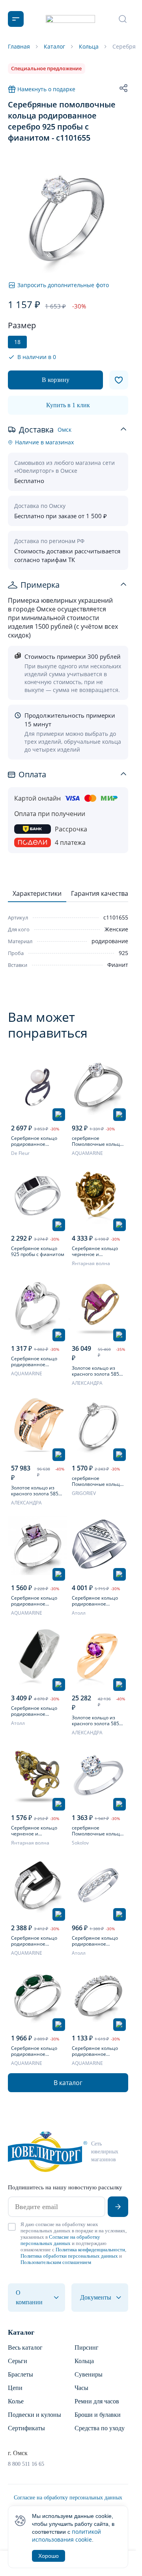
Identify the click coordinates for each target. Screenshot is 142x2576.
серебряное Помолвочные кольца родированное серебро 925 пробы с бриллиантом (97, 1481)
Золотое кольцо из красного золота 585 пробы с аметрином (35, 1491)
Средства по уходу (100, 2428)
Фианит (118, 965)
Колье (16, 2401)
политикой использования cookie (66, 2536)
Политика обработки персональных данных (69, 2256)
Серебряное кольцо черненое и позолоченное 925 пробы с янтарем (95, 1251)
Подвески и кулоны (35, 2415)
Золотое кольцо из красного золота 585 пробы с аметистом (95, 1720)
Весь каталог (25, 2348)
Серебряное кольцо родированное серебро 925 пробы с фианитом (35, 1711)
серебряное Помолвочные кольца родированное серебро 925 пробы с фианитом (97, 1141)
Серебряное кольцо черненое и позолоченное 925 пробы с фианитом (34, 1831)
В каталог (68, 2083)
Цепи (15, 2388)
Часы (81, 2388)
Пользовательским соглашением (56, 2262)
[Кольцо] (38, 1086)
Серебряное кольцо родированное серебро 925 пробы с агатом (35, 2051)
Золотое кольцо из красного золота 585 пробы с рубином (95, 1371)
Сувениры (89, 2374)
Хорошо (49, 2556)
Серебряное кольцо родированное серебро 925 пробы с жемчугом (35, 1141)
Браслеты (21, 2374)
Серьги (18, 2361)
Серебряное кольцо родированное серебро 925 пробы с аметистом (35, 1361)
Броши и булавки (98, 2415)
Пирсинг (87, 2348)
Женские (116, 929)
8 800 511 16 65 (26, 2464)
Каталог (21, 2332)
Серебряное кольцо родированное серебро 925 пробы (95, 1601)
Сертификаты (26, 2428)
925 (123, 953)
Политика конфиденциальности (90, 2250)
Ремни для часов (97, 2401)
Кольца (84, 2361)
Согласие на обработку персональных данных (60, 2240)
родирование (110, 941)
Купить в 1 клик (68, 405)
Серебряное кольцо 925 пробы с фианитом (38, 1251)
